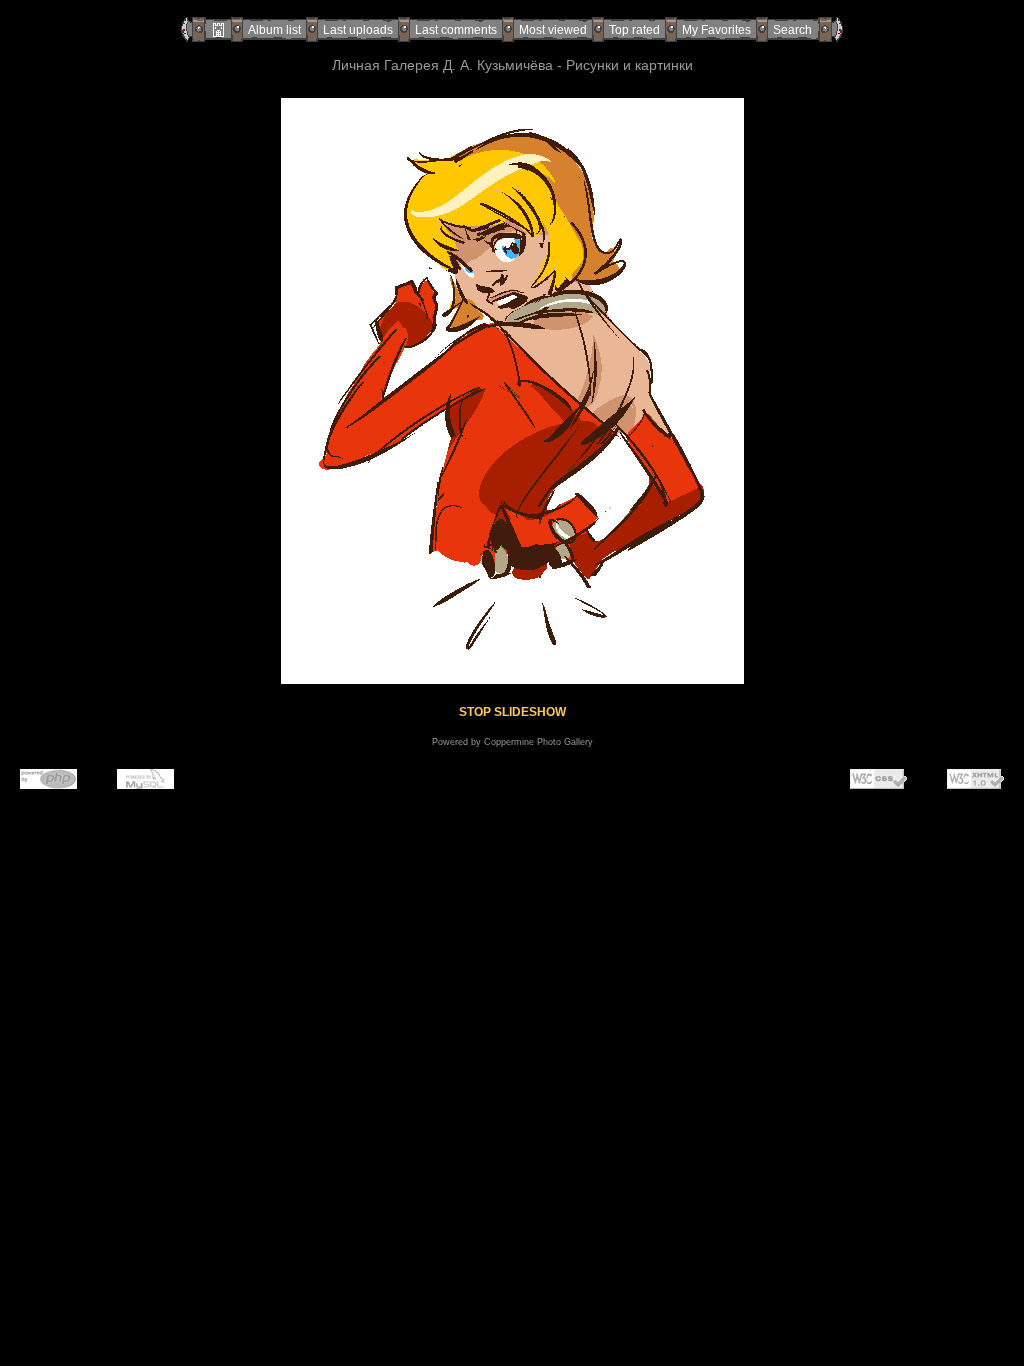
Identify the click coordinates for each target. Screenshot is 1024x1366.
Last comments (456, 30)
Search (792, 30)
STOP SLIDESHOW (512, 712)
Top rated (634, 30)
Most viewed (553, 30)
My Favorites (716, 30)
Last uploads (358, 30)
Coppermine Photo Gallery (538, 742)
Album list (274, 30)
